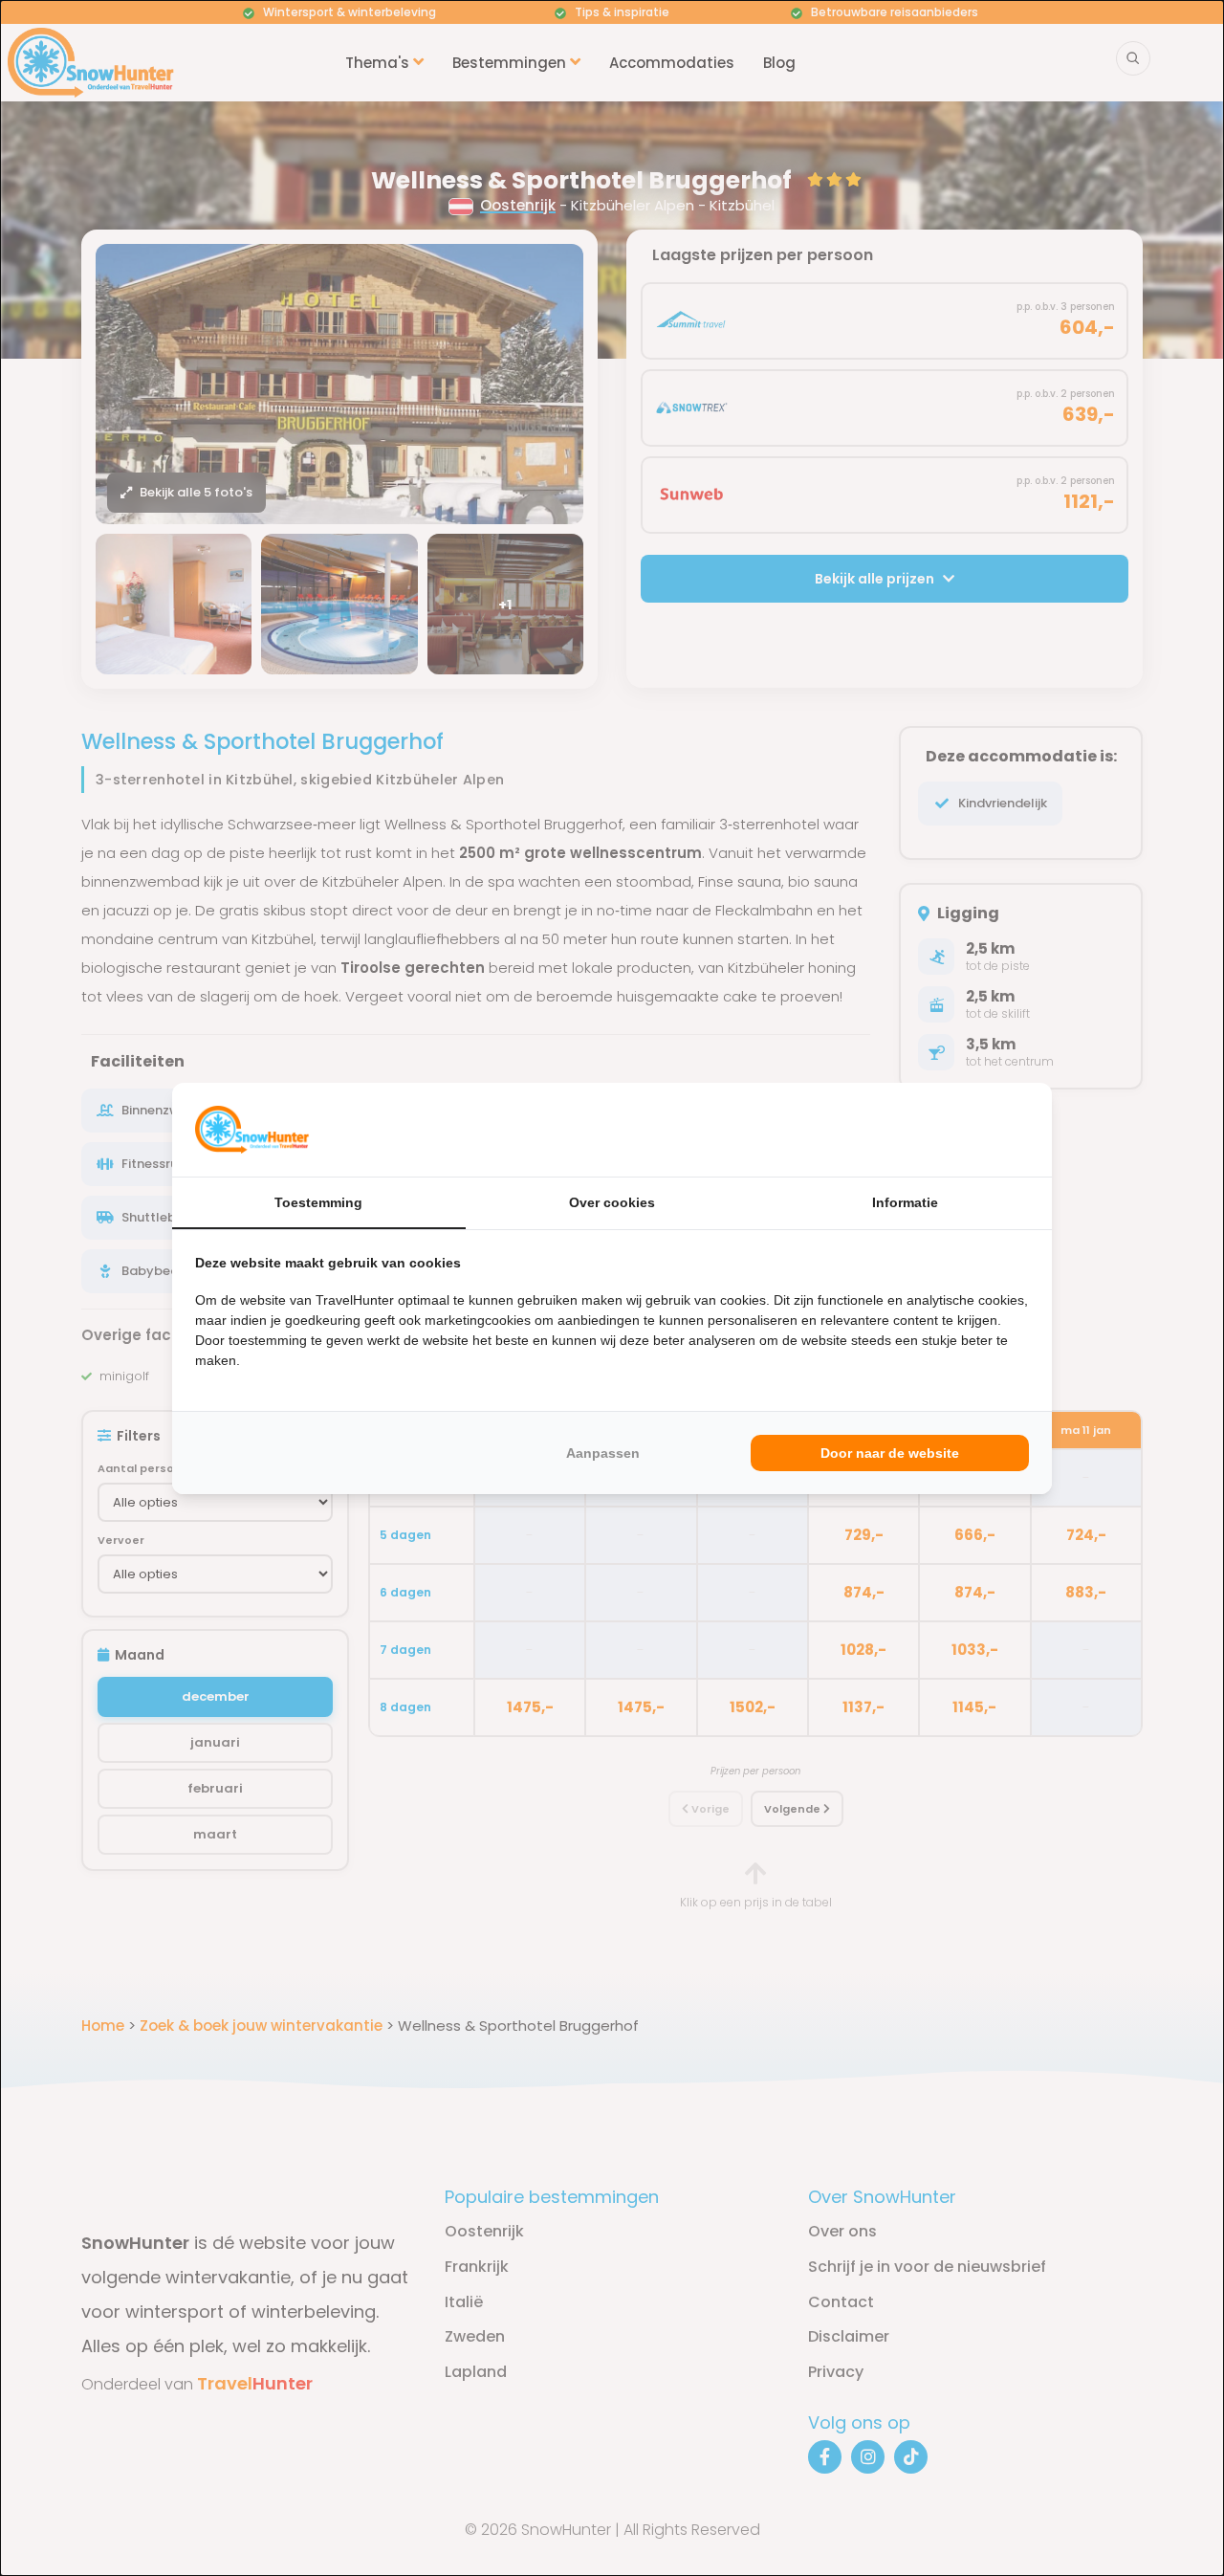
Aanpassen (603, 1453)
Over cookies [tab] (612, 1202)
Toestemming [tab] (318, 1202)
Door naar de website (890, 1453)
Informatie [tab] (905, 1202)
